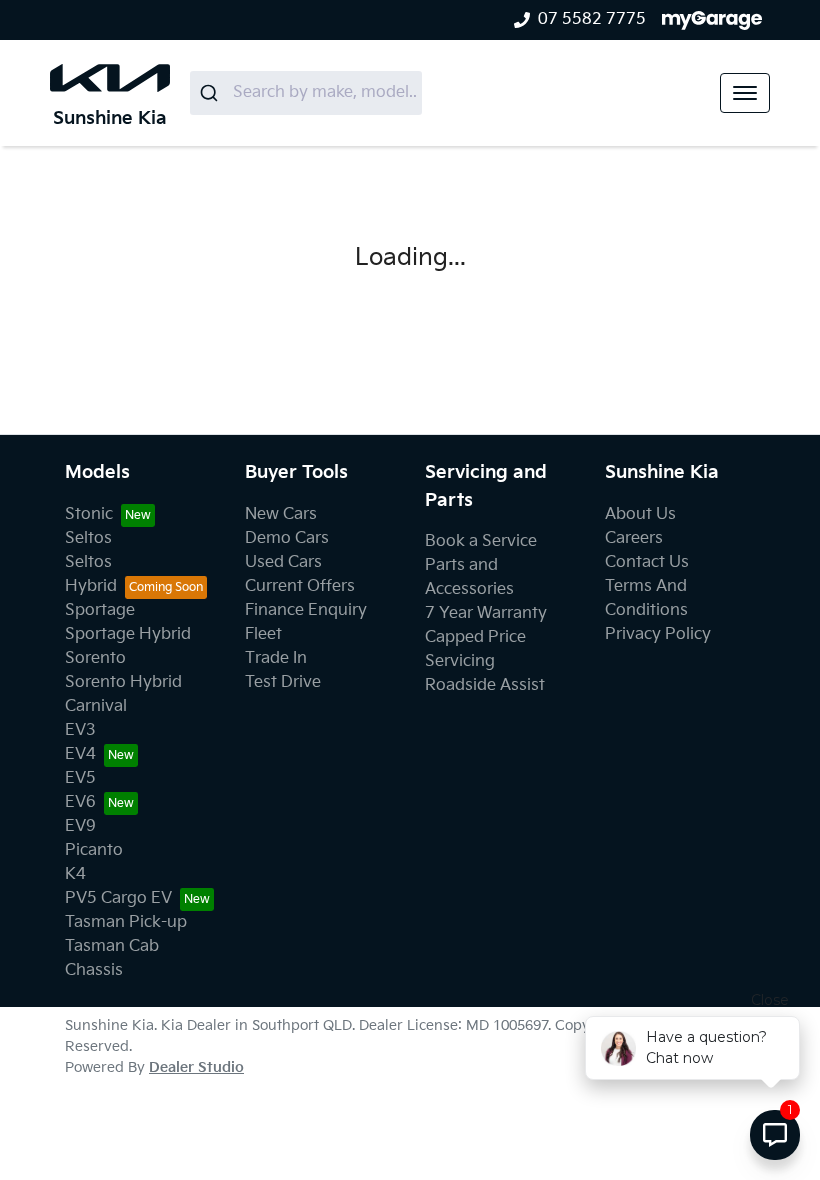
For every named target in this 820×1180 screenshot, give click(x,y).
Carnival (96, 706)
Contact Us (647, 562)
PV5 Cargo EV (118, 898)
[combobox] (306, 93)
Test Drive (283, 682)
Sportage (100, 610)
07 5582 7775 (592, 19)
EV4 (80, 754)
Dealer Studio (196, 1067)
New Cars (281, 514)
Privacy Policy (658, 634)
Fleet (263, 634)
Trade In (276, 658)
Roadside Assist (485, 685)
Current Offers (300, 586)
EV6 (80, 802)
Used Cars (283, 562)
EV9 (80, 826)
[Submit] (211, 93)
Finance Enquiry (306, 610)
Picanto (94, 850)
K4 (75, 874)
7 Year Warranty (486, 613)
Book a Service (481, 541)
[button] (745, 93)
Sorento (95, 658)
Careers (634, 538)
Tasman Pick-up (126, 922)
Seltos (88, 538)
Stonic (89, 514)
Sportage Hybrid (128, 634)
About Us (640, 514)
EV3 (80, 730)
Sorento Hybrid (123, 682)
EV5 (80, 778)
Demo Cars (287, 538)
